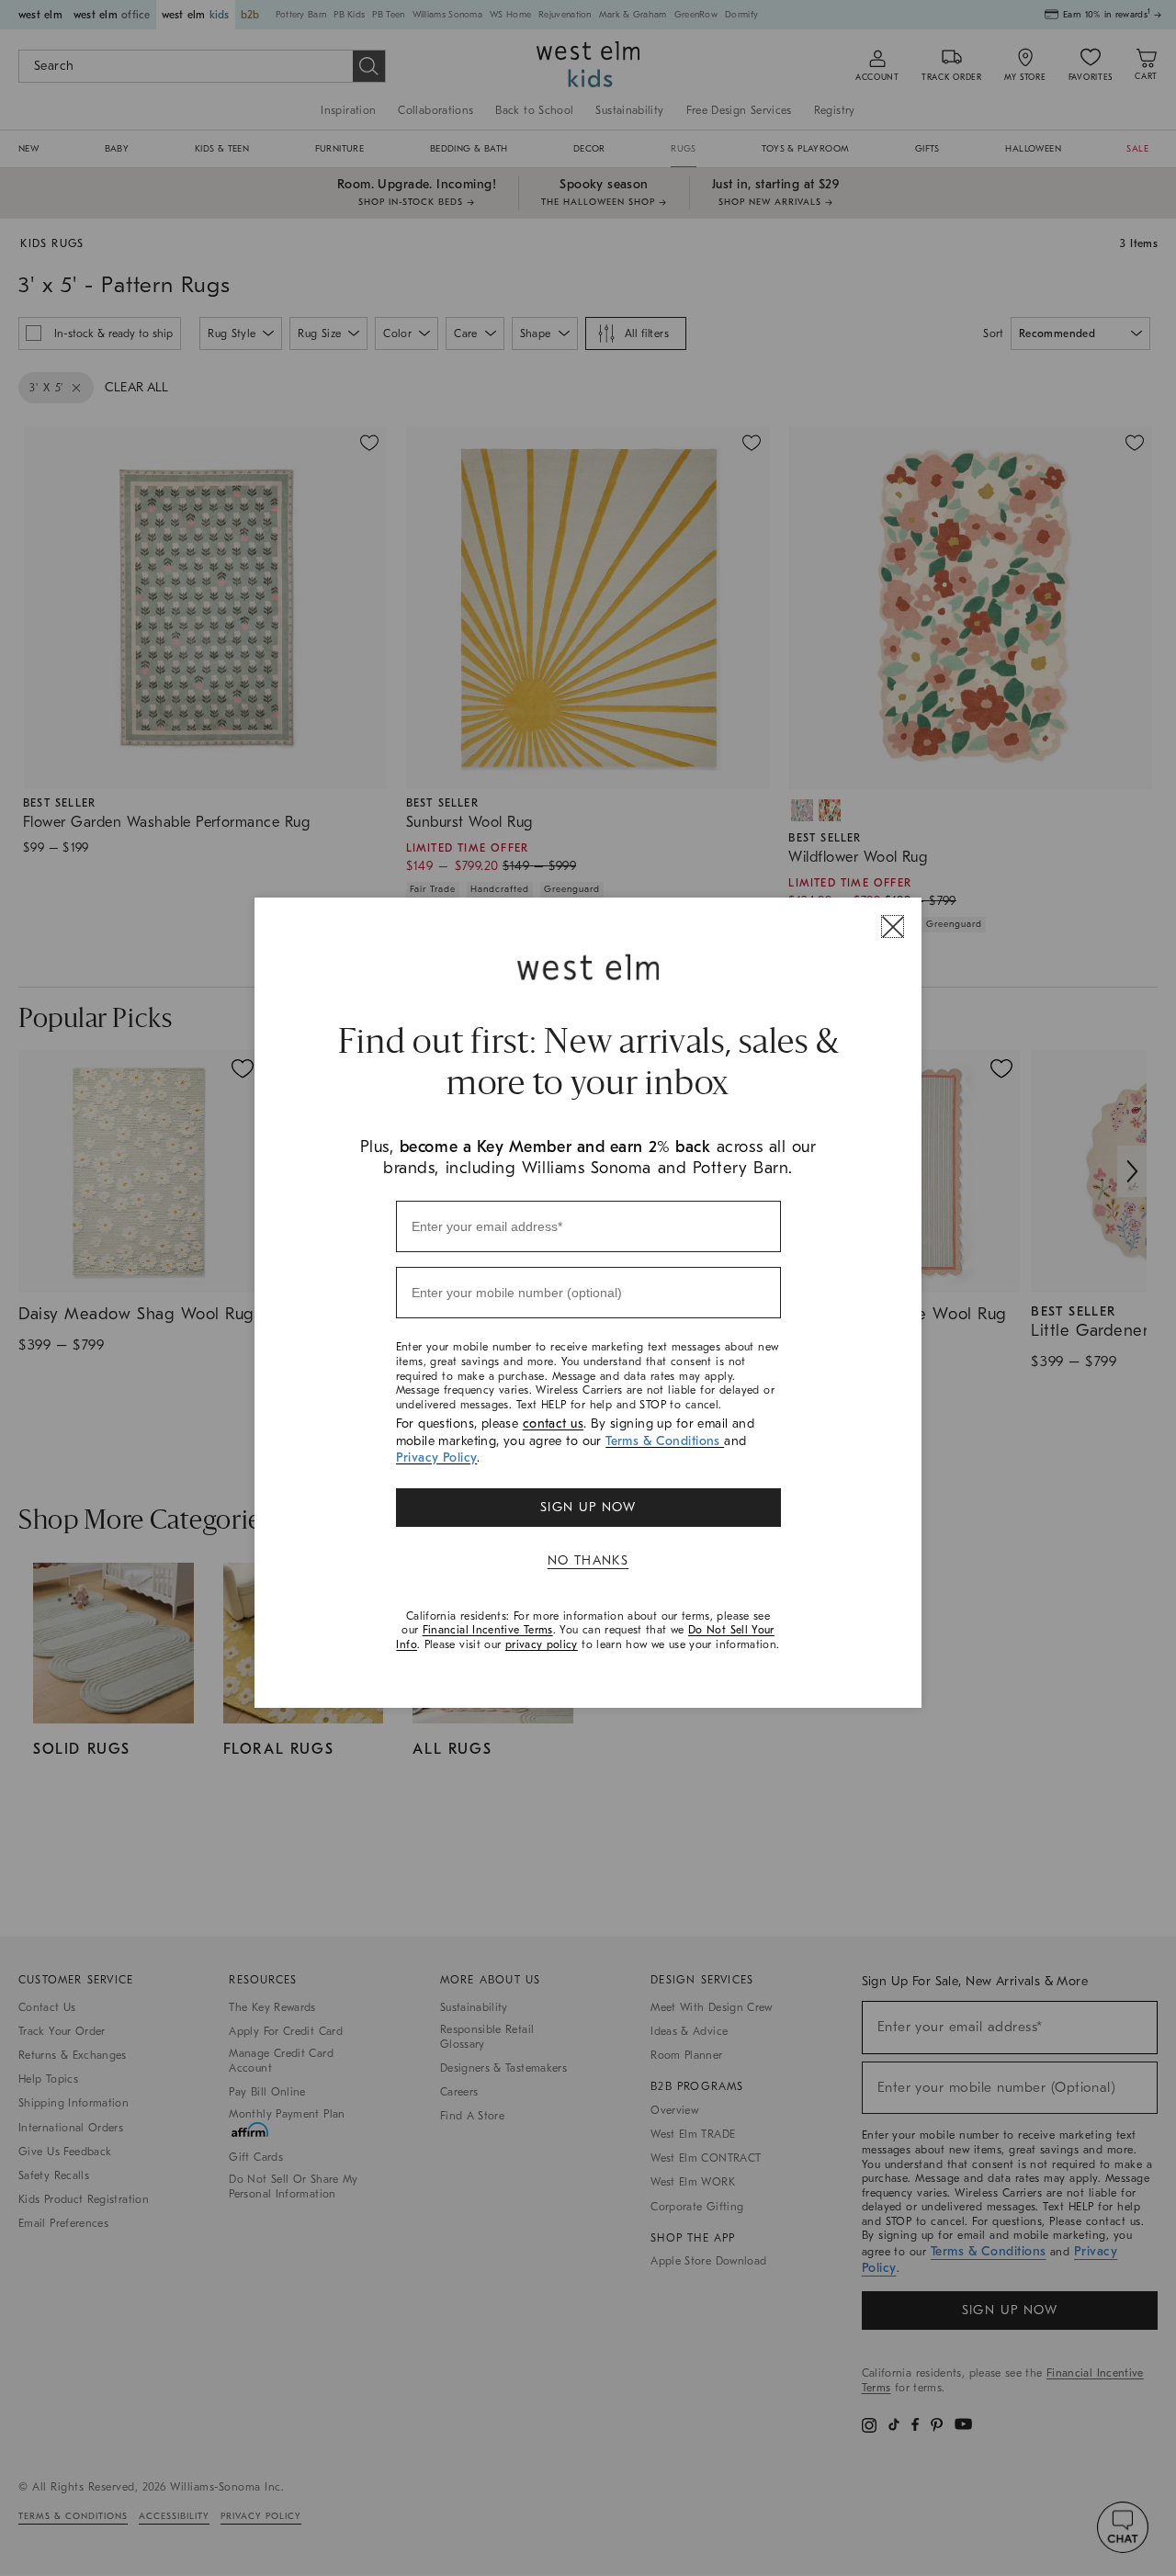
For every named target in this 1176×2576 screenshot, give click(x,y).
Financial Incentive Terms (488, 1630)
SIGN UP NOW (588, 1507)
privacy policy (542, 1644)
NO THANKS (588, 1560)
